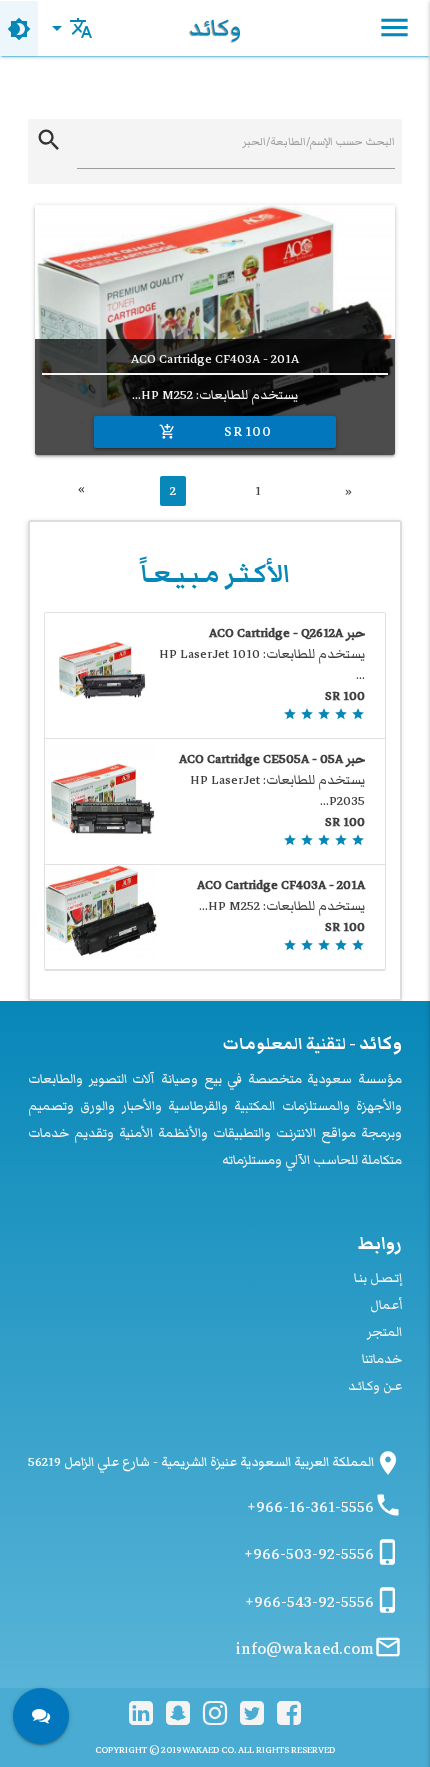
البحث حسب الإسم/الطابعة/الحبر (318, 141)
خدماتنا (382, 1359)
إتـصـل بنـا (378, 1278)
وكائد (215, 28)
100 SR (215, 432)
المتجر (384, 1332)
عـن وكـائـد (375, 1386)
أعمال (386, 1305)
